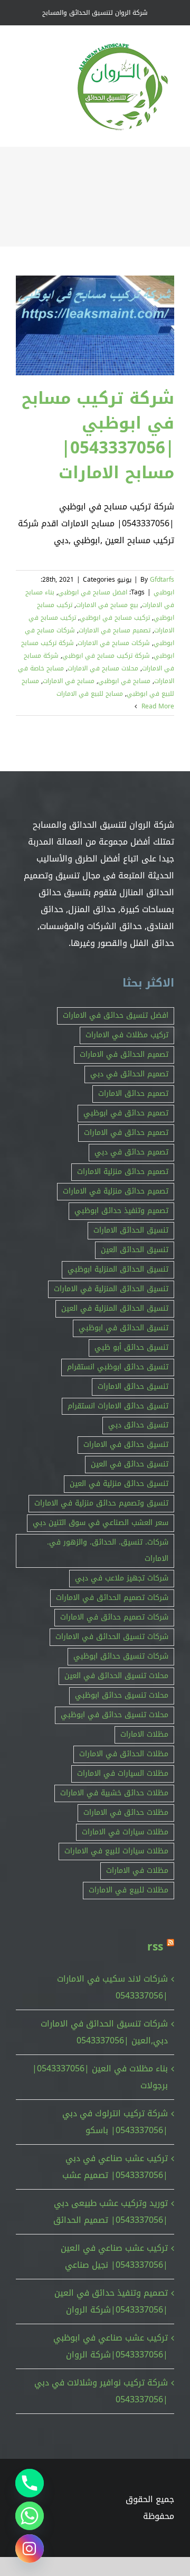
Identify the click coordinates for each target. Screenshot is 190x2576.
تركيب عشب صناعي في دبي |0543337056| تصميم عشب (115, 2167)
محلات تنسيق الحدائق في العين (116, 1676)
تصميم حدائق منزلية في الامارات (116, 1191)
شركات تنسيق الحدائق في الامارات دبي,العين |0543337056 (104, 2032)
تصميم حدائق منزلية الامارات (123, 1172)
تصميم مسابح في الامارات (115, 630)
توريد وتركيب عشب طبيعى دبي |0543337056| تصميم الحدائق (111, 2212)
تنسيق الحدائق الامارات (131, 1230)
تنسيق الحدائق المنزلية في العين (115, 1308)
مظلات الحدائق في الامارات (124, 1754)
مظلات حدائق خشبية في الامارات (114, 1793)
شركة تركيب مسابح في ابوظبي (106, 656)
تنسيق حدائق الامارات (133, 1386)
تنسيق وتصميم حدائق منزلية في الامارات (101, 1503)
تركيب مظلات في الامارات (127, 1035)
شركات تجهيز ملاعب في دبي (122, 1578)
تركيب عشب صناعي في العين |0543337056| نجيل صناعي (114, 2256)
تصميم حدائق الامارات (133, 1093)
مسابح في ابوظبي (124, 681)
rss (155, 1947)
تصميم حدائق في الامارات (126, 1133)
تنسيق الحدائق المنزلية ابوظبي (118, 1269)
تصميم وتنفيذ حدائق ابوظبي (121, 1211)
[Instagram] (30, 2549)
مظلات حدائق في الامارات (126, 1812)
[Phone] (30, 2483)
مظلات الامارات (144, 1734)
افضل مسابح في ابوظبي (93, 592)
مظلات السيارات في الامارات (123, 1773)
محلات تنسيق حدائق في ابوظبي (115, 1715)
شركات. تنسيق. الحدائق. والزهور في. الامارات (108, 1550)
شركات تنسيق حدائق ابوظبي (121, 1656)
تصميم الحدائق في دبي (129, 1074)
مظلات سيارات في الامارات (125, 1832)
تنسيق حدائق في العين (130, 1464)
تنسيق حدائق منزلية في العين (119, 1484)
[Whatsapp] (30, 2516)
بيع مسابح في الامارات (107, 605)
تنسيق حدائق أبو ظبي (131, 1347)
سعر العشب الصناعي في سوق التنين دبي (101, 1523)
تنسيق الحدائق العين (135, 1250)
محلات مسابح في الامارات (103, 668)
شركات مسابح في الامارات (114, 643)
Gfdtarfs (162, 580)
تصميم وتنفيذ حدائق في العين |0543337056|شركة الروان (111, 2301)
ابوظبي (164, 592)
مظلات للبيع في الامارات (129, 1890)
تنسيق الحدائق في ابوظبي (123, 1328)
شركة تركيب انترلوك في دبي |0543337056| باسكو (115, 2122)
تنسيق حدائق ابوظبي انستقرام (118, 1367)
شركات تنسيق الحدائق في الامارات (112, 1637)
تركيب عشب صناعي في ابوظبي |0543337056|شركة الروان (111, 2346)
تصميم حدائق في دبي (131, 1152)
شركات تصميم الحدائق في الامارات (112, 1598)
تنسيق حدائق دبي (138, 1425)
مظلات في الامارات (137, 1871)
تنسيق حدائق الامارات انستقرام (118, 1406)
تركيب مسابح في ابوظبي (115, 618)
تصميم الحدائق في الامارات (124, 1054)
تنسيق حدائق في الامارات (126, 1445)
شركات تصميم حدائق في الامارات (114, 1617)
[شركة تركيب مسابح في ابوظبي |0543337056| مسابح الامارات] (95, 325)
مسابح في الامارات (69, 681)
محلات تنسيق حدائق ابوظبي (122, 1695)
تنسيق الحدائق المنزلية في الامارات (111, 1289)
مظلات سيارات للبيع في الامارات (116, 1851)
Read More (157, 706)
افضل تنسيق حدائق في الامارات (116, 1015)
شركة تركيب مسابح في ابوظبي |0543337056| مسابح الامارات (98, 435)
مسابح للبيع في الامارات (90, 694)
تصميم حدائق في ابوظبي (126, 1113)
